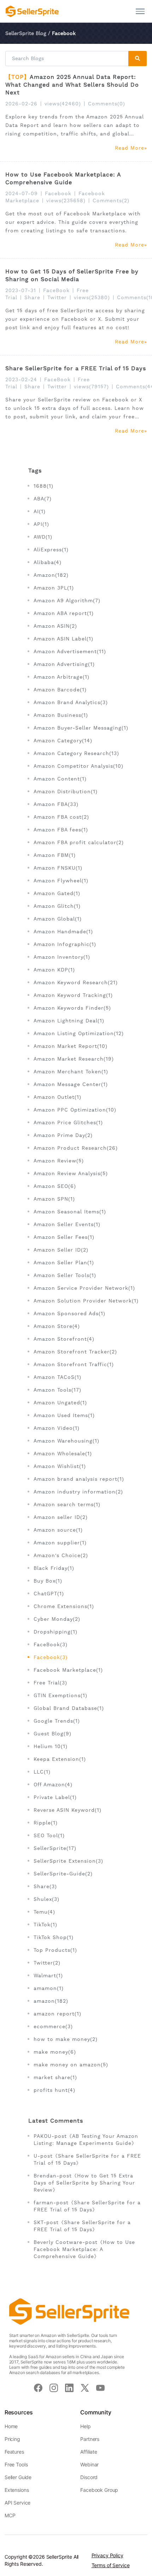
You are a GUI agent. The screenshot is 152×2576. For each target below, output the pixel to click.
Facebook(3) (51, 1657)
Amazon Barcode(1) (60, 690)
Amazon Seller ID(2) (61, 1250)
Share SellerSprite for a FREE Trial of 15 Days (76, 368)
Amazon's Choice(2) (61, 1555)
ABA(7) (43, 499)
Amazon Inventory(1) (62, 957)
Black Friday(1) (54, 1568)
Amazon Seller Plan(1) (64, 1263)
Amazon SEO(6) (55, 1186)
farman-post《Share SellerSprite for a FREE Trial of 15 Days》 (87, 2206)
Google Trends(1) (57, 1721)
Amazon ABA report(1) (64, 613)
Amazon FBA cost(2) (61, 817)
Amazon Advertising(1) (64, 664)
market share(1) (55, 2077)
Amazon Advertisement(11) (70, 651)
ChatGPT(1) (49, 1594)
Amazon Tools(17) (57, 1390)
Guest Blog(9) (52, 1734)
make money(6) (55, 2052)
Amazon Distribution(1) (66, 791)
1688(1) (43, 486)
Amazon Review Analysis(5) (71, 1173)
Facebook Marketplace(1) (68, 1670)
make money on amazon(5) (71, 2065)
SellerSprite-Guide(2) (63, 1874)
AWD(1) (43, 537)
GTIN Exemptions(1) (60, 1695)
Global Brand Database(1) (69, 1708)
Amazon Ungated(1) (60, 1403)
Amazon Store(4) (57, 1326)
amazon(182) (51, 2001)
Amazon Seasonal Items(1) (70, 1212)
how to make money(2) (66, 2039)
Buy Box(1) (48, 1581)
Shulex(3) (46, 1899)
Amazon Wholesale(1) (63, 1454)
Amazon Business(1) (61, 715)
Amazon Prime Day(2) (63, 1135)
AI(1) (40, 511)
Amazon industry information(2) (78, 1492)
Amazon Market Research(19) (74, 1059)
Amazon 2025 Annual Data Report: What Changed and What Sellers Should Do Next (72, 85)
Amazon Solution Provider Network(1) (86, 1301)
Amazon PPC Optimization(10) (75, 1110)
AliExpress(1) (51, 550)
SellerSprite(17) (55, 1848)
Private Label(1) (55, 1797)
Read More (130, 148)
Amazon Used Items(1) (64, 1415)
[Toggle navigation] (140, 11)
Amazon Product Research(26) (76, 1148)
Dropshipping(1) (55, 1632)
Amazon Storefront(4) (64, 1339)
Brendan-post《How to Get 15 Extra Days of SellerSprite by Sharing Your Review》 (84, 2183)
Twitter (57, 297)
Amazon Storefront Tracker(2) (75, 1352)
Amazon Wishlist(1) (60, 1466)
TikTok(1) (45, 1925)
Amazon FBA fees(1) (61, 830)
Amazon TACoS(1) (57, 1377)
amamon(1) (49, 1988)
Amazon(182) (51, 575)
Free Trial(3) (50, 1683)
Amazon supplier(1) (60, 1543)
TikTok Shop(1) (54, 1937)
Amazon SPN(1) (54, 1199)
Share (32, 297)
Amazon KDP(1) (54, 970)
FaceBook (56, 290)
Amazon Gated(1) (57, 893)
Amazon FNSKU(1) (58, 868)
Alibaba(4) (48, 562)
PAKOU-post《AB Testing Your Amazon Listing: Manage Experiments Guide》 (86, 2140)
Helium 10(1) (51, 1746)
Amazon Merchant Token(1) (71, 1072)
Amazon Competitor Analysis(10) (78, 766)
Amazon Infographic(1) (65, 944)
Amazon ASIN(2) (55, 626)
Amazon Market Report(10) (71, 1046)
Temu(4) (44, 1912)
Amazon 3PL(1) (54, 588)
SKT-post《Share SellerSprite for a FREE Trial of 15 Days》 (82, 2226)
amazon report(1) (57, 2014)
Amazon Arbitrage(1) (62, 677)
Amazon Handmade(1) (63, 932)
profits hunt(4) (54, 2090)
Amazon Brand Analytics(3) (71, 702)
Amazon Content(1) (60, 779)
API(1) (41, 524)
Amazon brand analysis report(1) (79, 1479)
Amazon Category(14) (63, 741)
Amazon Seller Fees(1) (64, 1237)
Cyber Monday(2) (57, 1619)
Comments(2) (111, 201)
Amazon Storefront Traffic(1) (74, 1364)
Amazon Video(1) (57, 1428)
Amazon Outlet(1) (57, 1097)
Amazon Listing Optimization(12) (79, 1033)
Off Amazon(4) (53, 1785)
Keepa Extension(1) (60, 1759)
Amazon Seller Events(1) (67, 1224)
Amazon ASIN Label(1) (63, 639)
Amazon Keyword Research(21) (76, 982)
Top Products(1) (55, 1950)
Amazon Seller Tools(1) (65, 1275)
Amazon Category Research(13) (76, 753)
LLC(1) (42, 1772)
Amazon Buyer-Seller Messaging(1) (81, 728)
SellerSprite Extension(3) (68, 1861)
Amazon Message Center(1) (71, 1084)
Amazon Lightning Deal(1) (69, 1021)
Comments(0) (107, 104)
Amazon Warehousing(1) (66, 1441)
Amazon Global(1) (58, 919)
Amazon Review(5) (59, 1161)
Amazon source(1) (58, 1530)
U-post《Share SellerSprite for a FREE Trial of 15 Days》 (87, 2159)
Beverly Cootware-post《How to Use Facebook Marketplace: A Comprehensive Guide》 (84, 2249)
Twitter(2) (47, 1963)
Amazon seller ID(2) (61, 1517)
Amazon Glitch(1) (57, 906)
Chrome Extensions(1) (64, 1606)
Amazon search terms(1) (67, 1504)
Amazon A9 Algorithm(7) (67, 601)
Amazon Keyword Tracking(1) (73, 995)
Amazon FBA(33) (56, 804)
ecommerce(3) (53, 2026)
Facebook (58, 193)
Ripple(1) (46, 1823)
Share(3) (45, 1886)
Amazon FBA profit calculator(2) (79, 842)
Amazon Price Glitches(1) (68, 1122)
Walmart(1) (48, 1975)
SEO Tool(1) (49, 1835)
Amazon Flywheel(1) (61, 881)
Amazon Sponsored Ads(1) (69, 1313)
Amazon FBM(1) (55, 855)
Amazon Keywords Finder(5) (72, 1008)
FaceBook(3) (51, 1644)
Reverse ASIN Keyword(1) (68, 1810)
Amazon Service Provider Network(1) (84, 1288)
